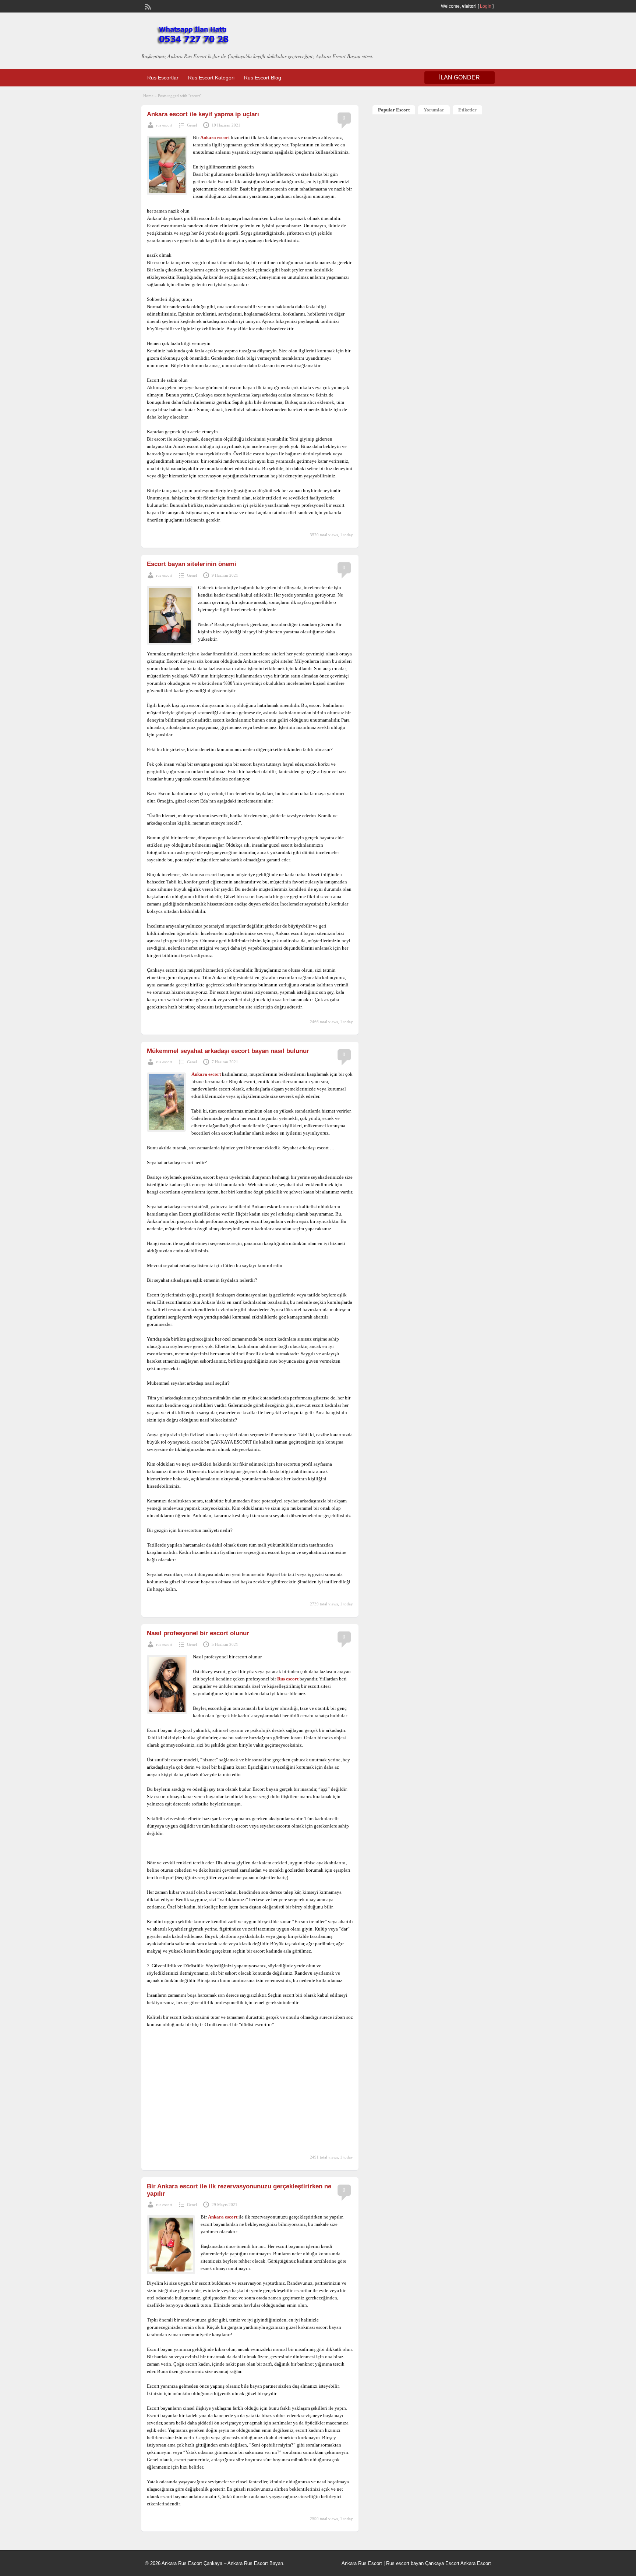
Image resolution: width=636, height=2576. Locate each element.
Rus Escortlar (163, 78)
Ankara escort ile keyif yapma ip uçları (203, 114)
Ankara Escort (476, 2563)
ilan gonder (460, 77)
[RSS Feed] (147, 6)
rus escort (164, 125)
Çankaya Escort (442, 2563)
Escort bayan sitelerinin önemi (192, 564)
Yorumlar (434, 110)
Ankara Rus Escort (362, 2563)
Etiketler (467, 110)
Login (486, 6)
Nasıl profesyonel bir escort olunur (198, 1633)
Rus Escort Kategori (211, 78)
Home (148, 96)
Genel (192, 125)
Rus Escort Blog (263, 78)
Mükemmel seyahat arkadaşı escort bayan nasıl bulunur (228, 1051)
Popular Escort (394, 110)
